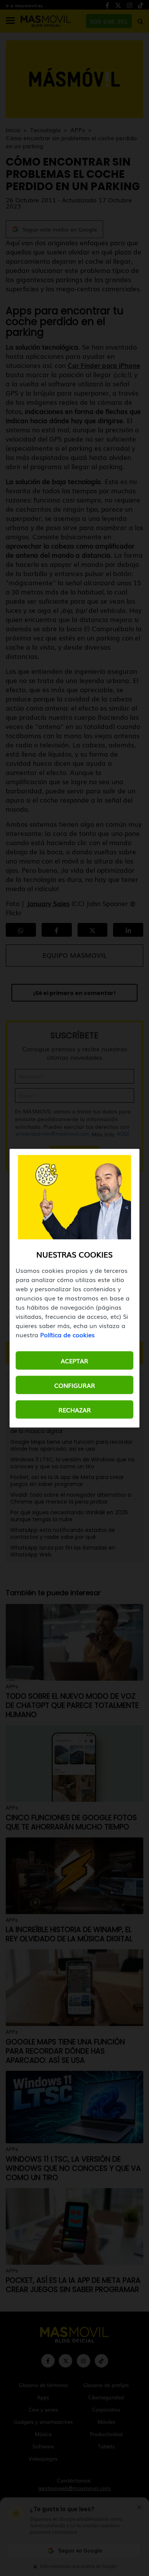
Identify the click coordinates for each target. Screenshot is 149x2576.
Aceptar (74, 1360)
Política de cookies (67, 1334)
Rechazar (75, 1409)
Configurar (75, 1385)
